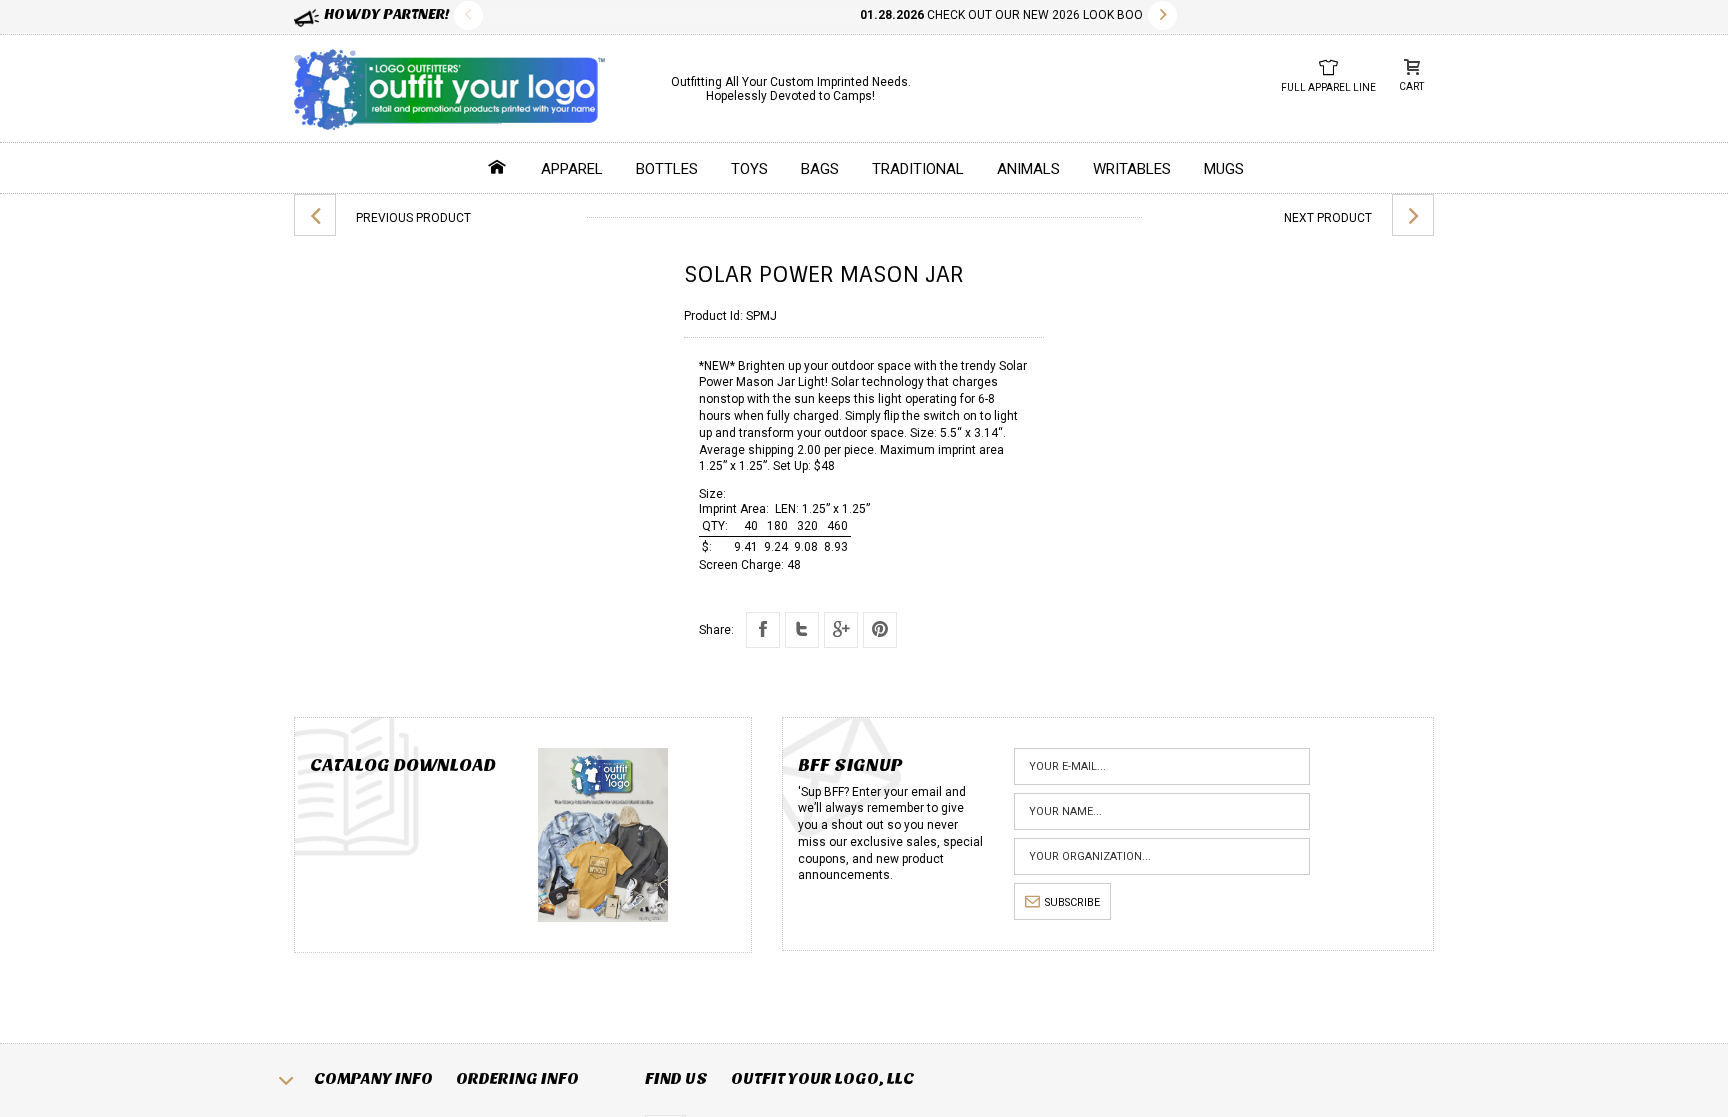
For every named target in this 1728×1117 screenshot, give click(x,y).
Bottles (667, 169)
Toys (749, 169)
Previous (468, 15)
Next (1162, 15)
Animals (1028, 169)
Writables (1132, 169)
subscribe (1072, 902)
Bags (820, 169)
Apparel (572, 169)
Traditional (918, 169)
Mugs (1224, 169)
